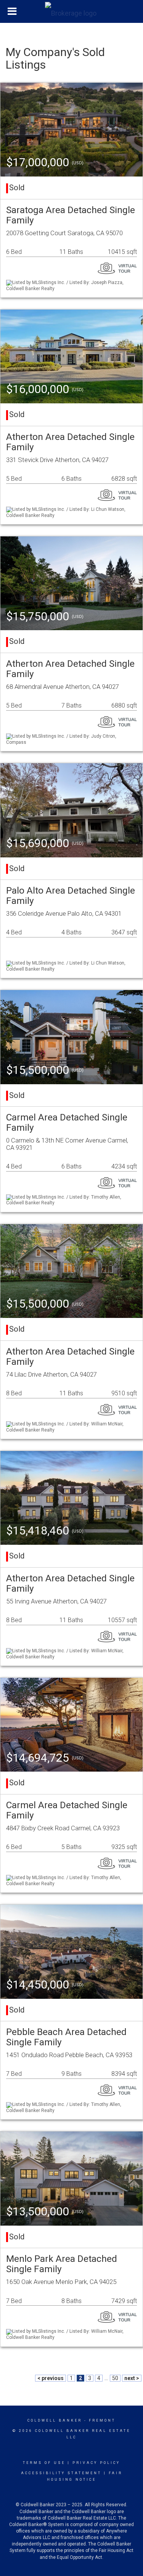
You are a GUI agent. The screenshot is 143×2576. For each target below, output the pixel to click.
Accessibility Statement (61, 2473)
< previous (51, 2378)
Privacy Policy (96, 2463)
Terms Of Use (44, 2463)
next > (132, 2378)
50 (115, 2378)
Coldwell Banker (55, 2420)
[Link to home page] (72, 11)
